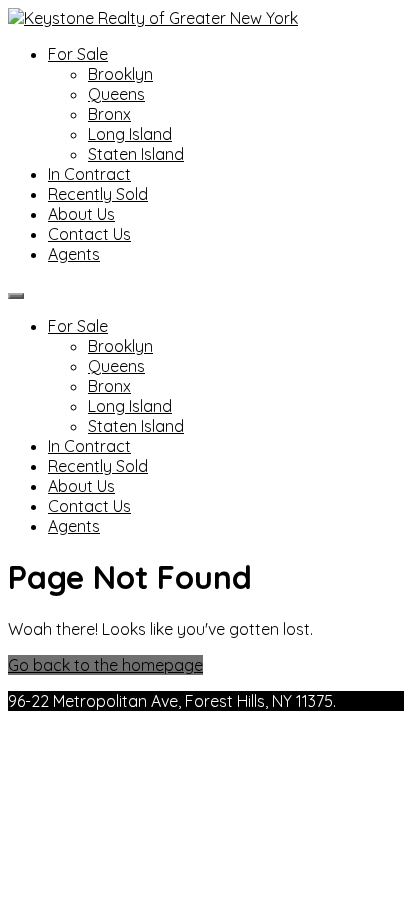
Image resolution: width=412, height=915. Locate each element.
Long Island (130, 134)
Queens (116, 94)
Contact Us (89, 234)
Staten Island (136, 154)
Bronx (109, 114)
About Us (81, 214)
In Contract (89, 174)
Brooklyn (120, 74)
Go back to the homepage (105, 665)
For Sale (78, 54)
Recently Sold (98, 194)
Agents (74, 254)
